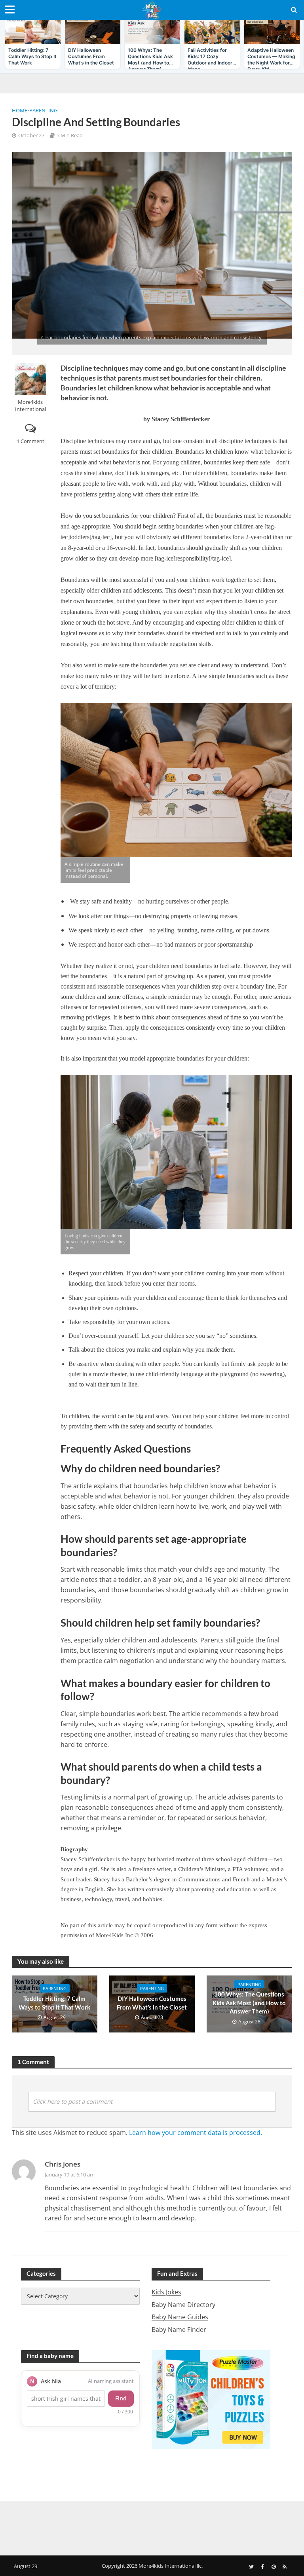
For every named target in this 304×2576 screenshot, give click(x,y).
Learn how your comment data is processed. (196, 2133)
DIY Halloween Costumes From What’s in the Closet (152, 2003)
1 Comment (30, 441)
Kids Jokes (166, 2292)
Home (20, 110)
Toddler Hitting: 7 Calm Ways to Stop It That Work (54, 2003)
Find (121, 2398)
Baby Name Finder (179, 2330)
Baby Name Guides (180, 2317)
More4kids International (30, 405)
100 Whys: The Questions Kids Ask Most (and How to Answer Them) (249, 2003)
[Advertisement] (152, 2527)
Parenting (43, 110)
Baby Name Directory (183, 2305)
